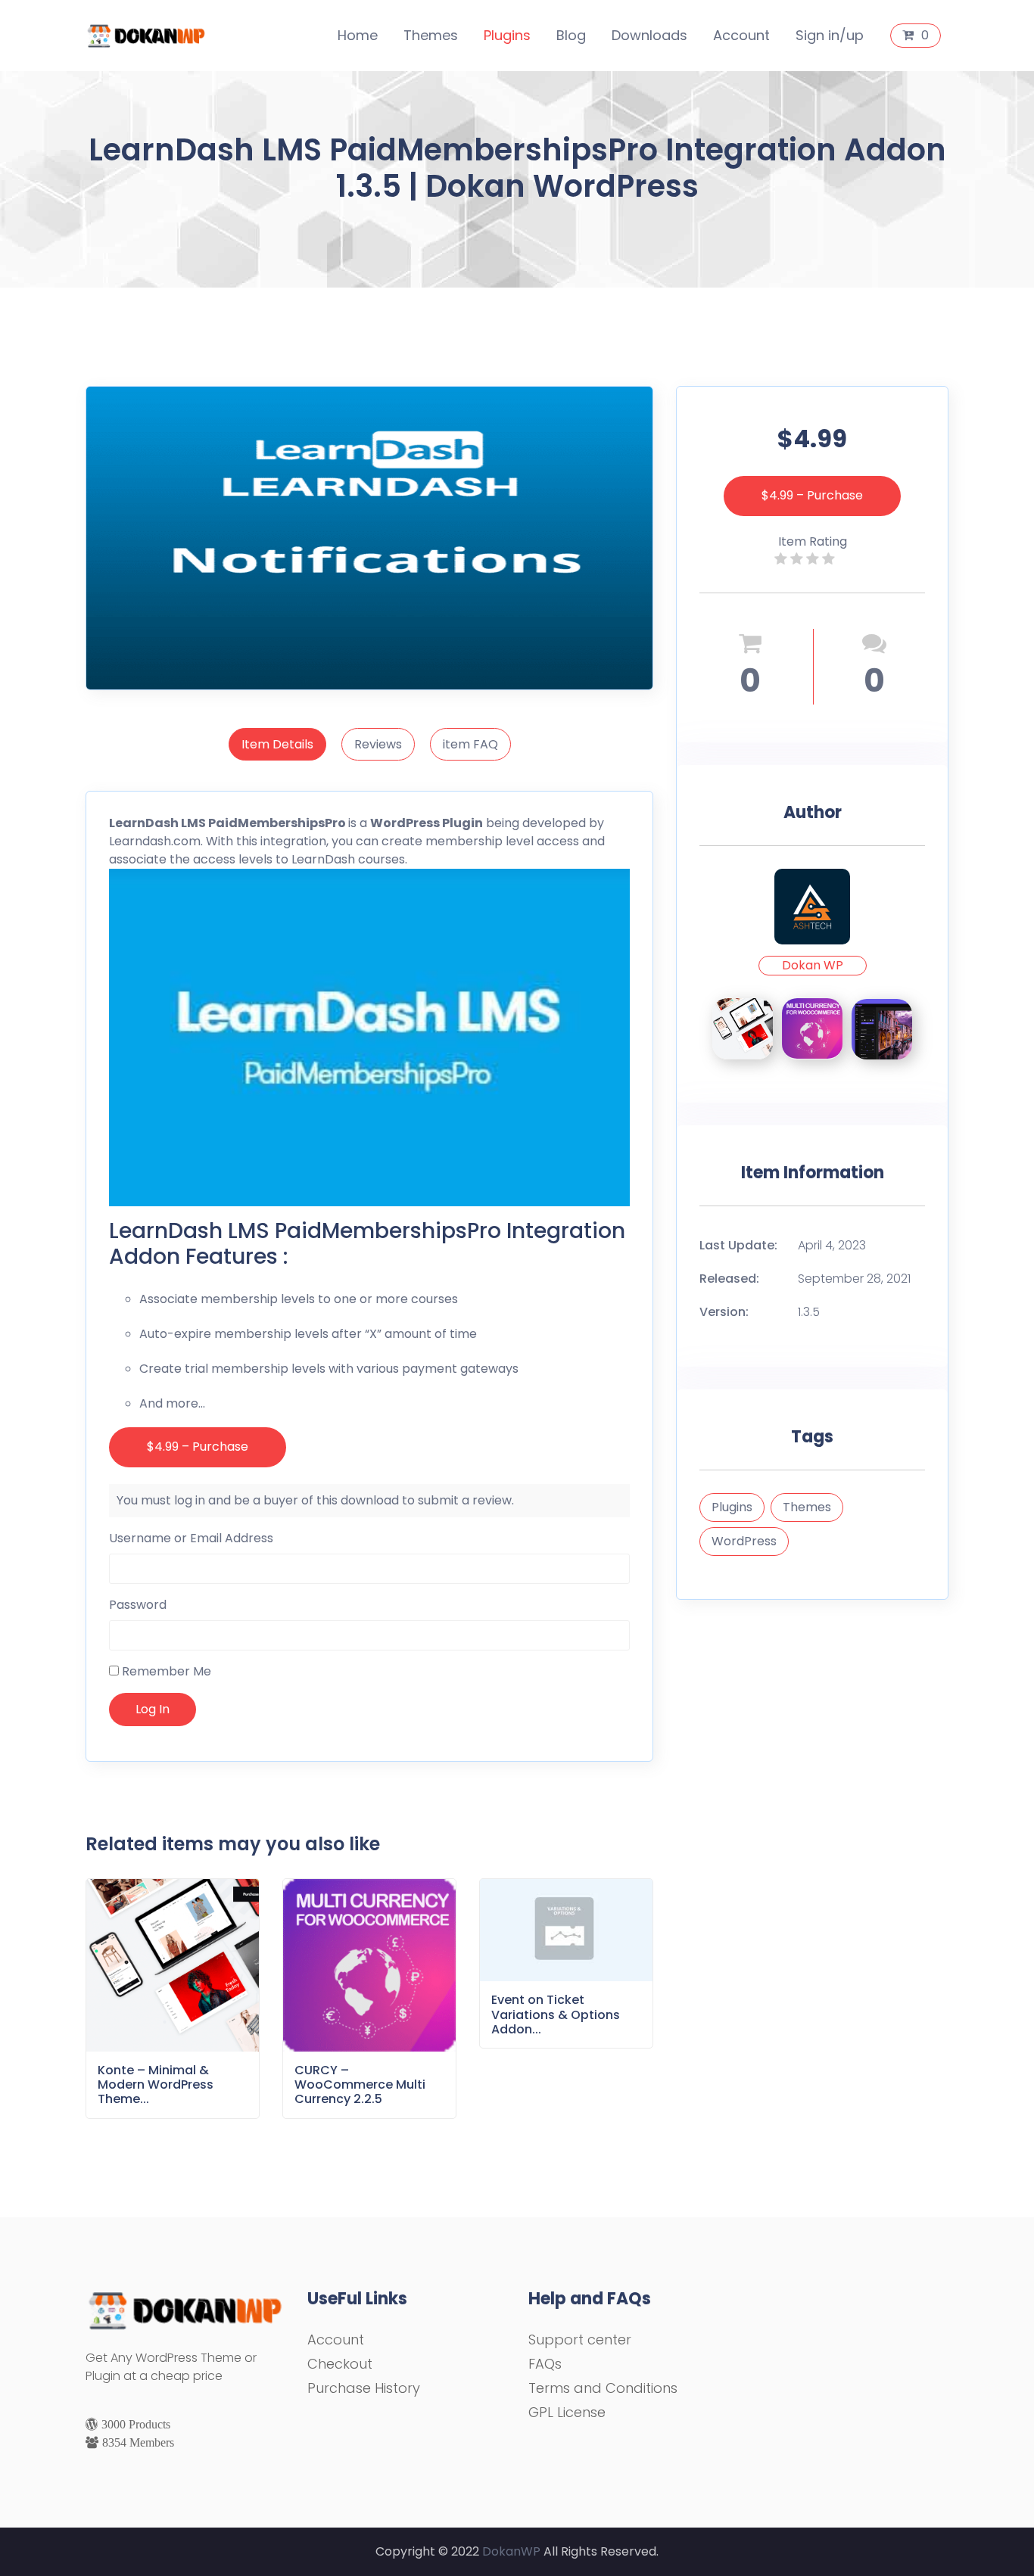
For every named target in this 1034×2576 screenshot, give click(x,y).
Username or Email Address (191, 1538)
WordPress (744, 1541)
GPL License (567, 2412)
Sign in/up (830, 35)
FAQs (545, 2364)
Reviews (378, 744)
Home (358, 35)
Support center (580, 2340)
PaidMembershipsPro (277, 823)
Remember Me (165, 1671)
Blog (571, 35)
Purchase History (364, 2388)
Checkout (340, 2364)
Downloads (649, 35)
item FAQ (470, 744)
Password (138, 1605)
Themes (431, 35)
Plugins (507, 35)
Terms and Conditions (603, 2388)
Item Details (277, 744)
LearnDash (144, 823)
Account (741, 35)
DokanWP (511, 2551)
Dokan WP (813, 965)
